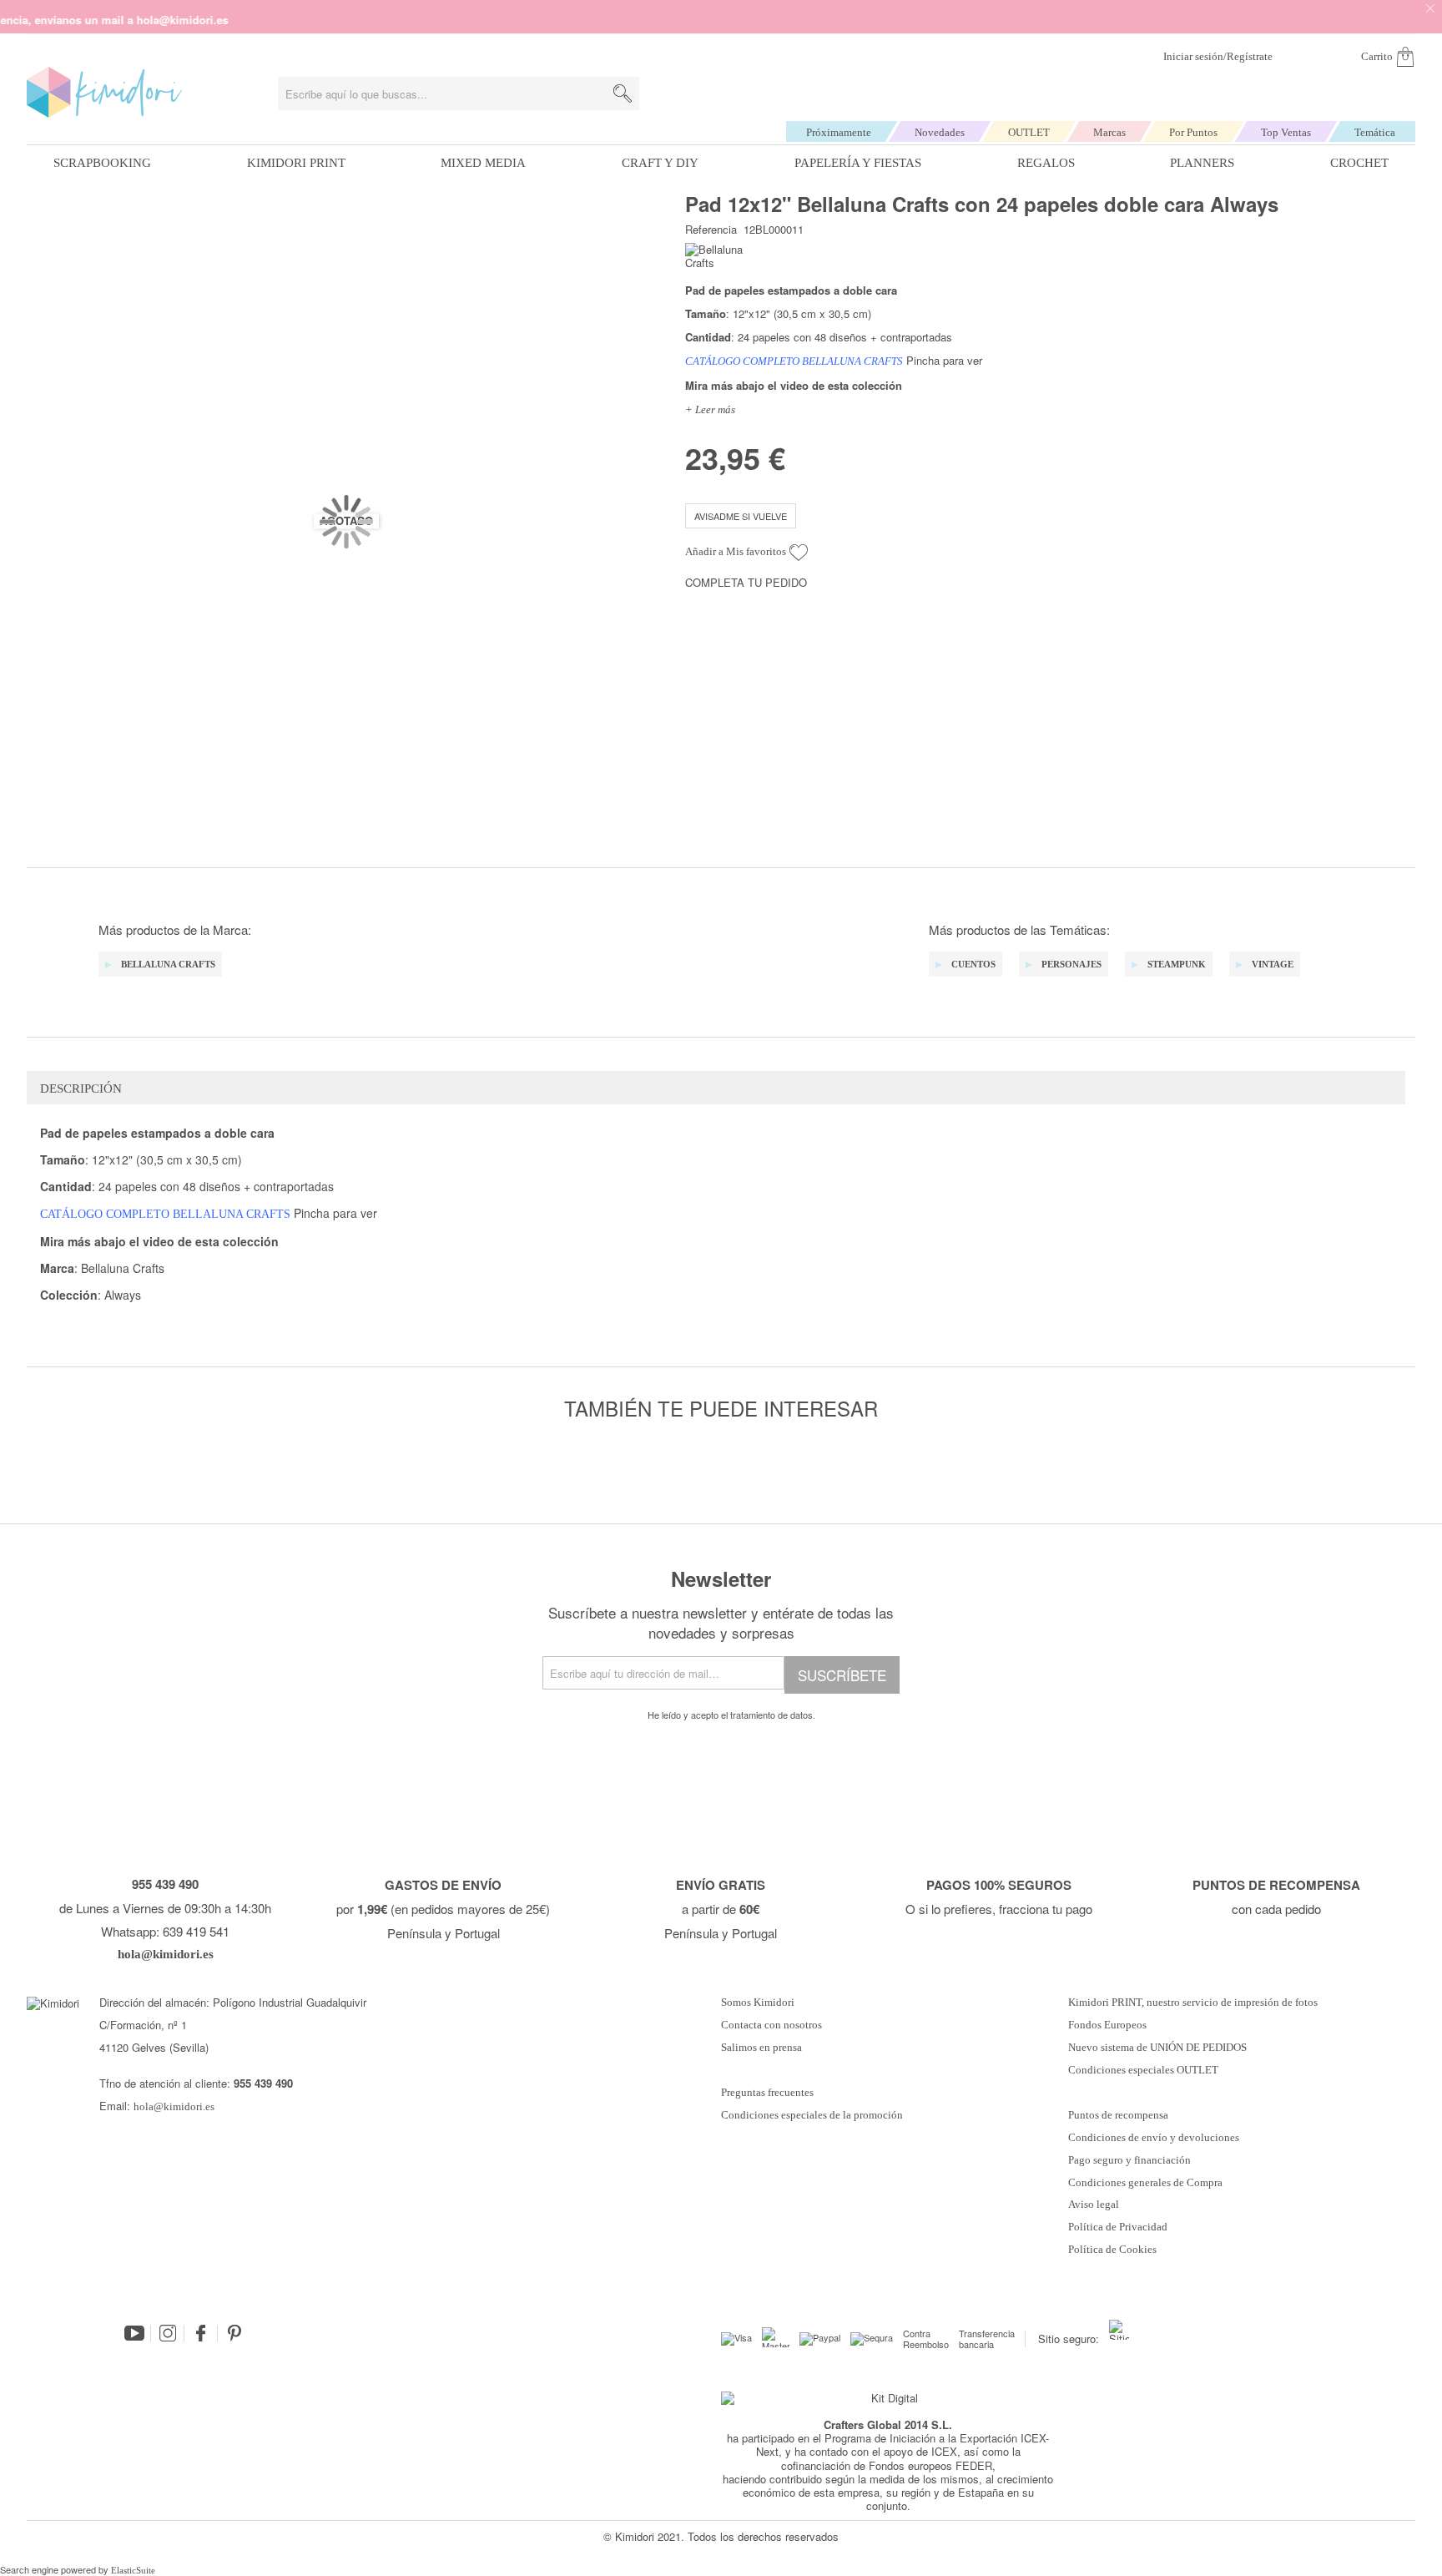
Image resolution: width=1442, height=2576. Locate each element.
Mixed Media (483, 163)
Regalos (1046, 163)
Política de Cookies (1112, 2250)
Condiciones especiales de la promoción (813, 2115)
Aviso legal (1094, 2205)
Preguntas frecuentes (767, 2093)
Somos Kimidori (758, 2003)
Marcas (1109, 132)
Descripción (81, 1088)
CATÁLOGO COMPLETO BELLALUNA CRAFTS (794, 361)
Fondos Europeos (1107, 2025)
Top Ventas (1286, 132)
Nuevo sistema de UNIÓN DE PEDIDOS (1157, 2048)
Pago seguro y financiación (1129, 2160)
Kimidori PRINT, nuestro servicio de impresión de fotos (1193, 2003)
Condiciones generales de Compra (1145, 2183)
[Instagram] (168, 2333)
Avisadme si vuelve (741, 516)
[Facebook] (201, 2333)
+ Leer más (710, 409)
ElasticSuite (133, 2570)
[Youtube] (134, 2333)
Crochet (1359, 163)
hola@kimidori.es (174, 2106)
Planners (1202, 163)
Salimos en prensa (761, 2048)
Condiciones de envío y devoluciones (1154, 2138)
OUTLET (1029, 132)
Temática (1375, 132)
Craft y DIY (660, 163)
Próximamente (839, 132)
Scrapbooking (102, 163)
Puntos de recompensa (1118, 2115)
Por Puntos (1193, 132)
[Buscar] (623, 93)
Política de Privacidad (1118, 2227)
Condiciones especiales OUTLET (1143, 2070)
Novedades (940, 132)
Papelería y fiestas (858, 163)
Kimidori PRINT (296, 163)
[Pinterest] (234, 2333)
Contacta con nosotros (771, 2025)
